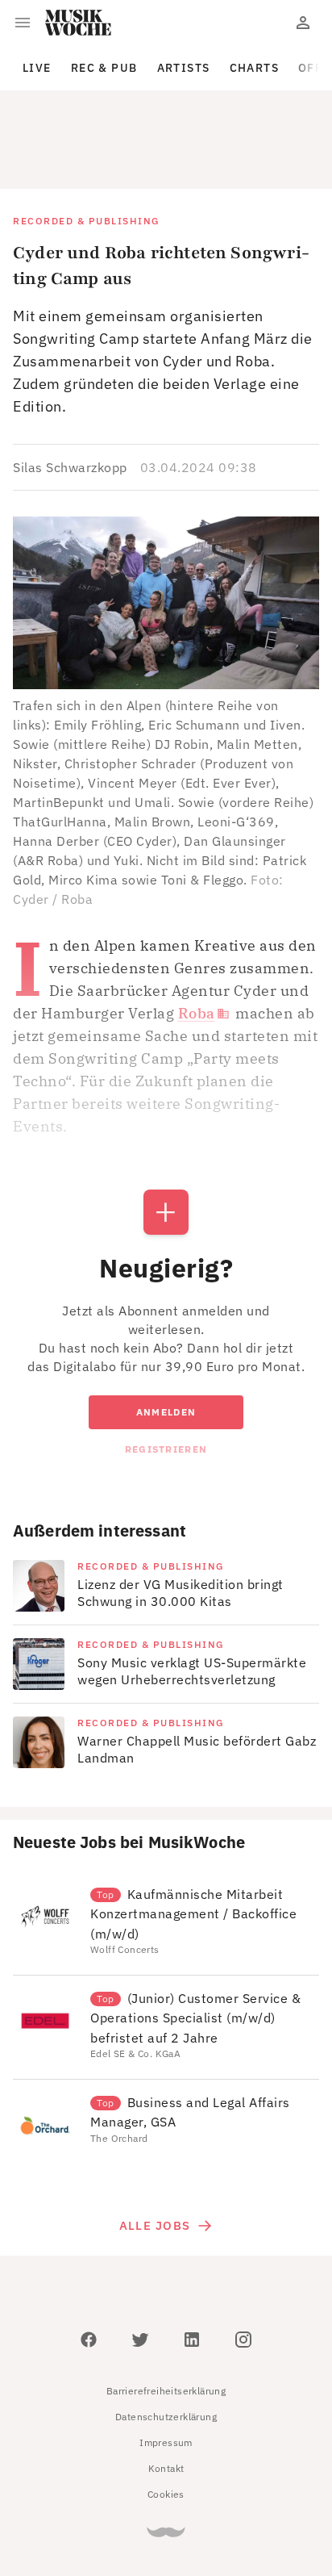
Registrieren (166, 1376)
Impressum (166, 2370)
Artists (184, 68)
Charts (255, 68)
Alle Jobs (155, 2153)
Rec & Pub (104, 68)
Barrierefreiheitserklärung (166, 2318)
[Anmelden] (303, 23)
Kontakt (166, 2396)
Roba (197, 941)
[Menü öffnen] (23, 23)
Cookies (166, 2421)
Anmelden (166, 1339)
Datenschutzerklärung (166, 2344)
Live (37, 68)
